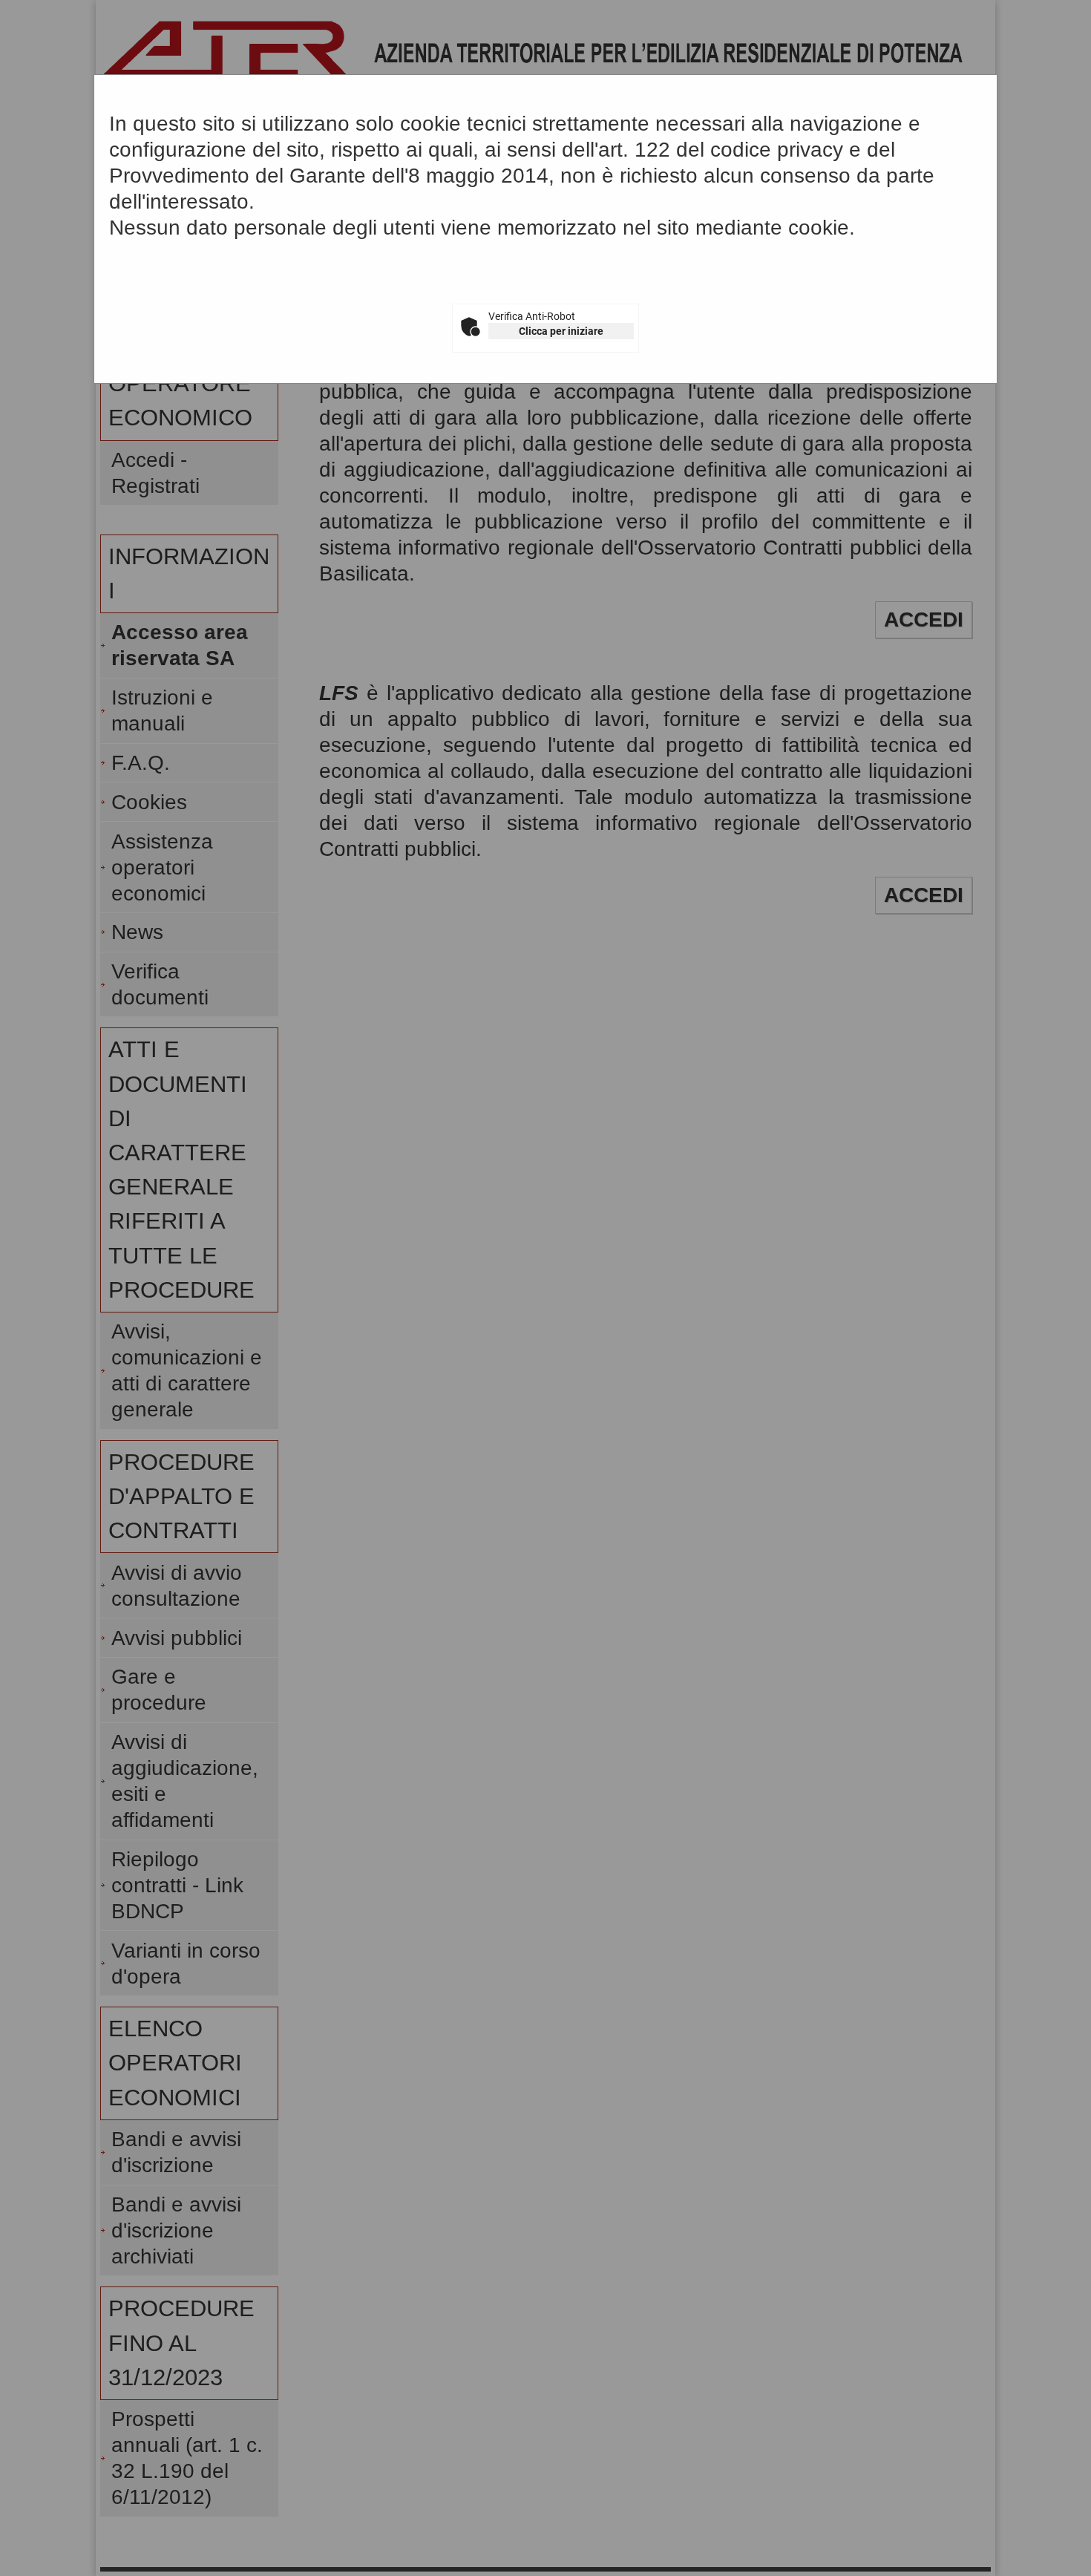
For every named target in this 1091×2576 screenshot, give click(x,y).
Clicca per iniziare (561, 331)
